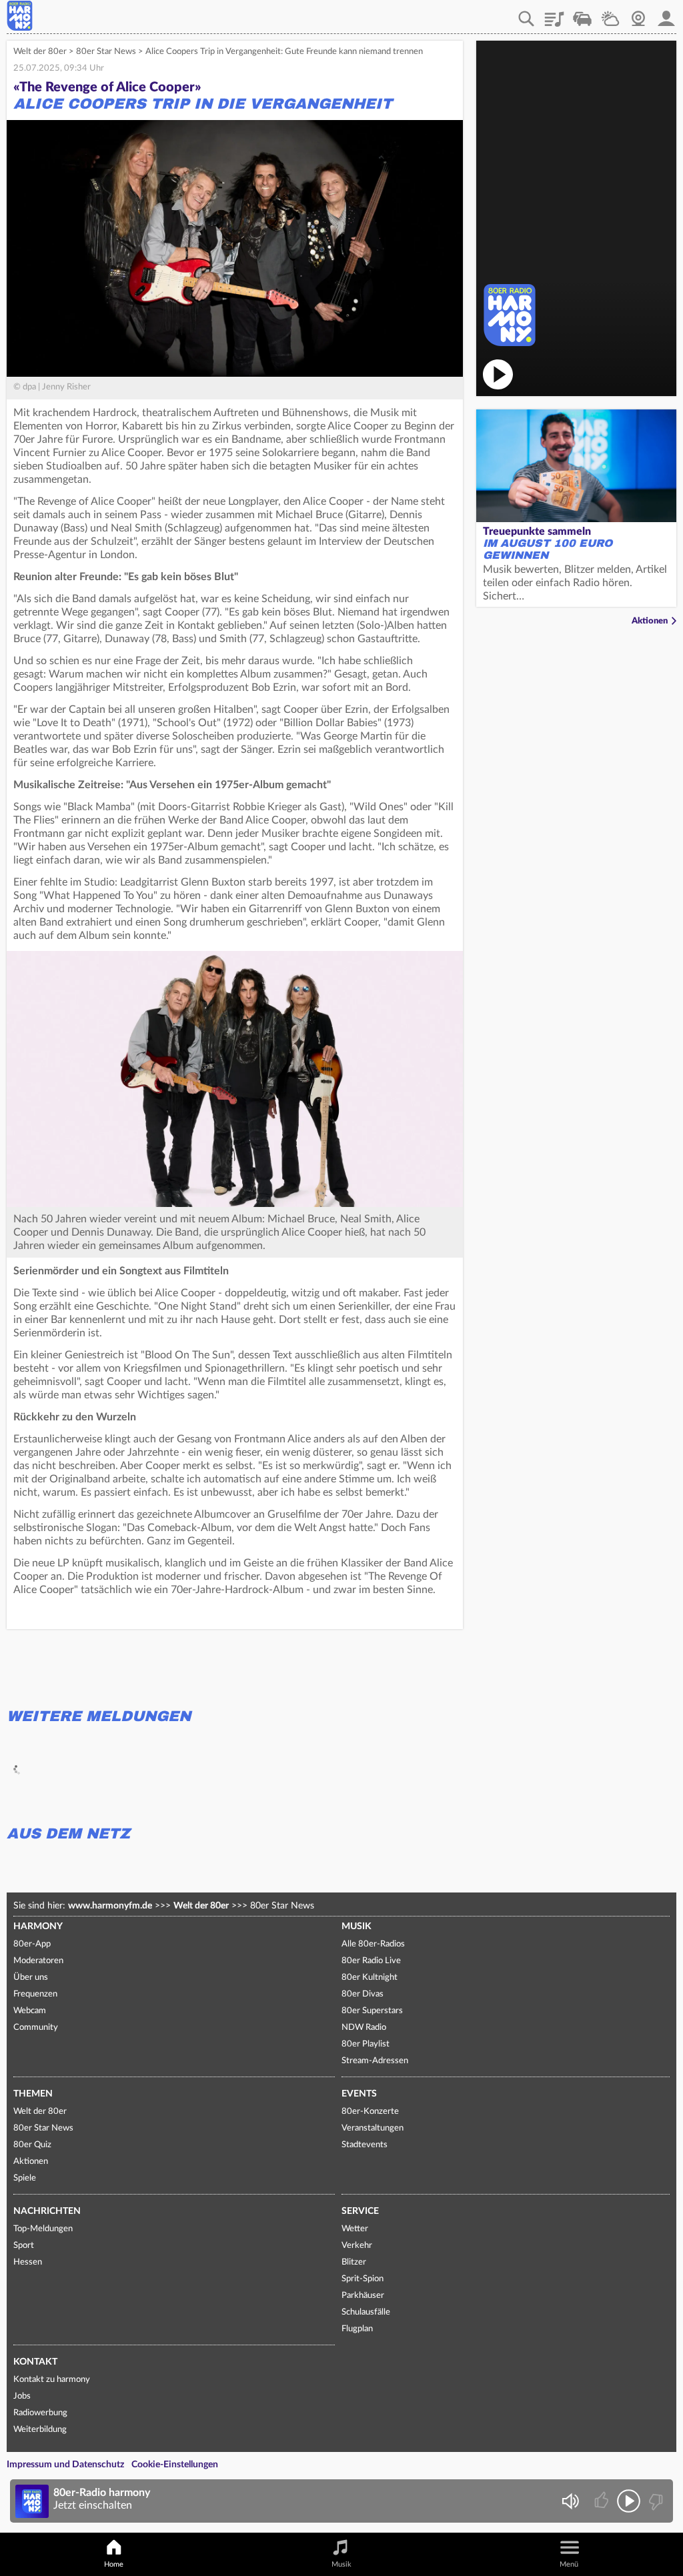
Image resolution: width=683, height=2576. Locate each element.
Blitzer (354, 2262)
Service (360, 2211)
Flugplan (357, 2329)
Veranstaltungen (373, 2128)
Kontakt (35, 2362)
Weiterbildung (40, 2430)
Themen (33, 2094)
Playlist (554, 14)
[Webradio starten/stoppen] (629, 2501)
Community (36, 2028)
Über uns (31, 1978)
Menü (569, 2564)
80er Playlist (366, 2044)
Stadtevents (365, 2145)
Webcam (638, 14)
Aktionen (650, 621)
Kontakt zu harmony (52, 2380)
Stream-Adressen (375, 2061)
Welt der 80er (40, 52)
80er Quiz (32, 2145)
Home (114, 2564)
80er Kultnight (370, 1978)
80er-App (32, 1944)
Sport (24, 2246)
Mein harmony (666, 14)
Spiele (25, 2178)
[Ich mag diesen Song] (603, 2501)
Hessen (28, 2262)
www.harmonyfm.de (110, 1906)
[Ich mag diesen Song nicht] (655, 2501)
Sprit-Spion (363, 2279)
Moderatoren (38, 1961)
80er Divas (363, 1994)
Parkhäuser (363, 2296)
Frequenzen (35, 1994)
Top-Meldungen (43, 2229)
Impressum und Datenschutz (65, 2465)
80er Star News (106, 52)
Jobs (22, 2396)
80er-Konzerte (370, 2112)
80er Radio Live (371, 1961)
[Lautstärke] (570, 2501)
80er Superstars (372, 2011)
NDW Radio (364, 2028)
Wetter (610, 14)
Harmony (38, 1926)
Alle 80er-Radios (373, 1944)
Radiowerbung (40, 2413)
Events (359, 2094)
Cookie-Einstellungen (175, 2465)
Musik (357, 1926)
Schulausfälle (366, 2312)
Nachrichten (47, 2211)
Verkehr (582, 14)
